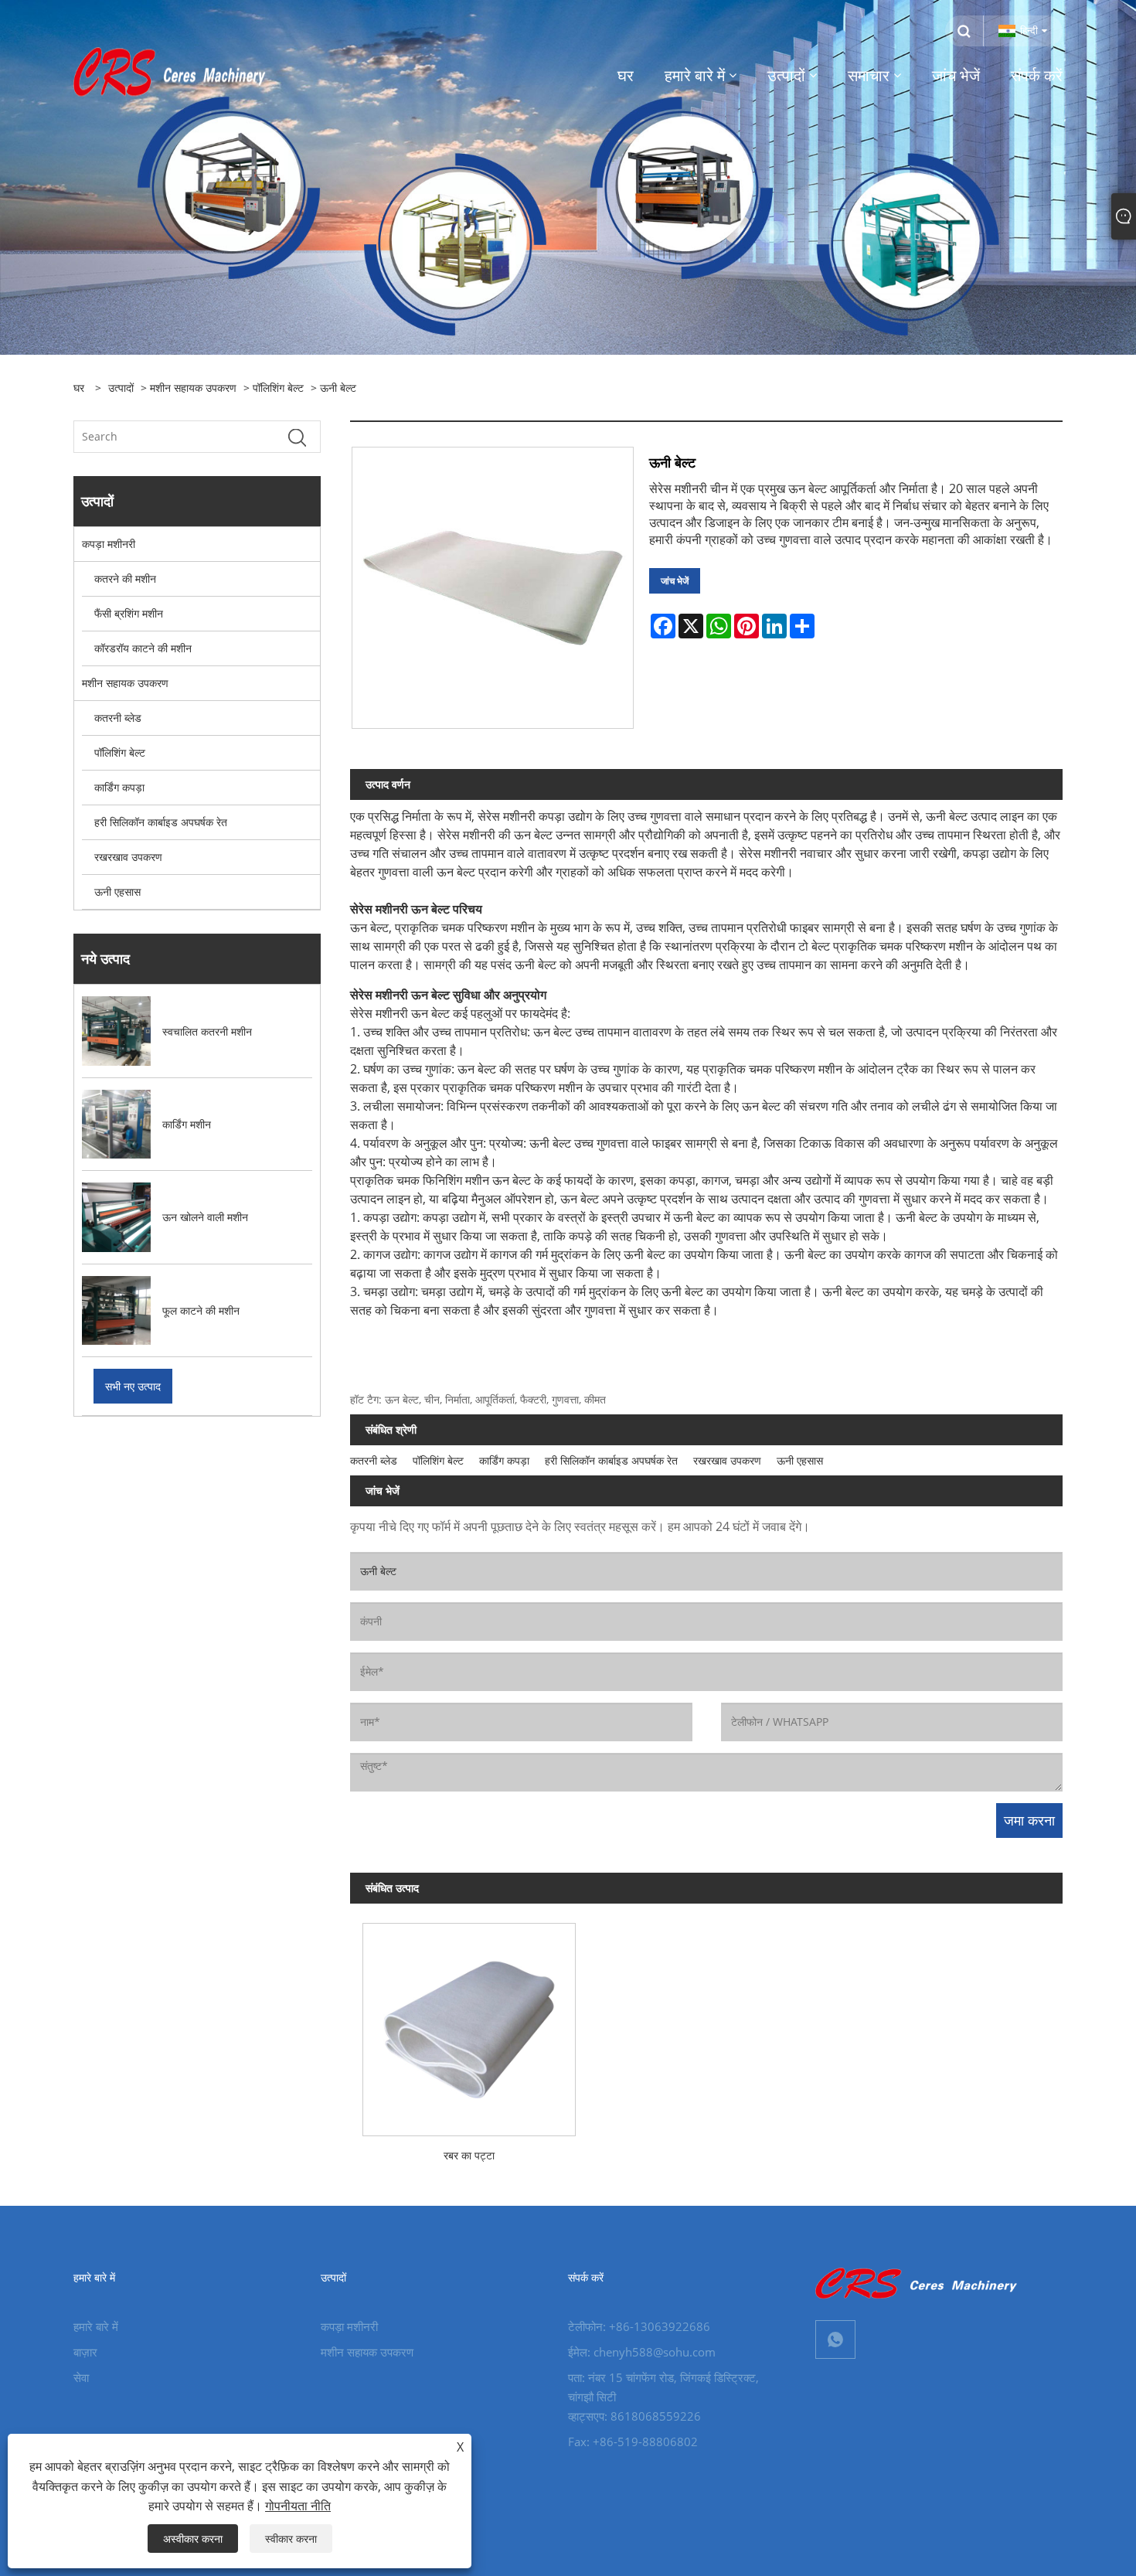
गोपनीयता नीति (298, 2506)
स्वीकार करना (291, 2539)
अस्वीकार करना (193, 2539)
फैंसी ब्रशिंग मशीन (129, 613)
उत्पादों (121, 388)
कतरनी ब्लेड (118, 718)
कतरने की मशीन (125, 578)
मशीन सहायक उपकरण (193, 388)
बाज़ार (85, 2352)
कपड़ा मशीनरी (109, 544)
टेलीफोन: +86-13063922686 (639, 2326)
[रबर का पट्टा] (469, 2023)
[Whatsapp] (835, 2339)
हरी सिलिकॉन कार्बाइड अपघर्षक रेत (161, 822)
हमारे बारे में (96, 2326)
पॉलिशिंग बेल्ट (278, 388)
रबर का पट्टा (469, 2155)
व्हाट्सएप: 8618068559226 (634, 2416)
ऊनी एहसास (117, 892)
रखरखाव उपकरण (128, 857)
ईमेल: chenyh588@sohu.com (642, 2352)
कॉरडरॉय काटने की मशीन (143, 648)
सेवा (81, 2377)
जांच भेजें (675, 581)
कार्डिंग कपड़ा (119, 787)
